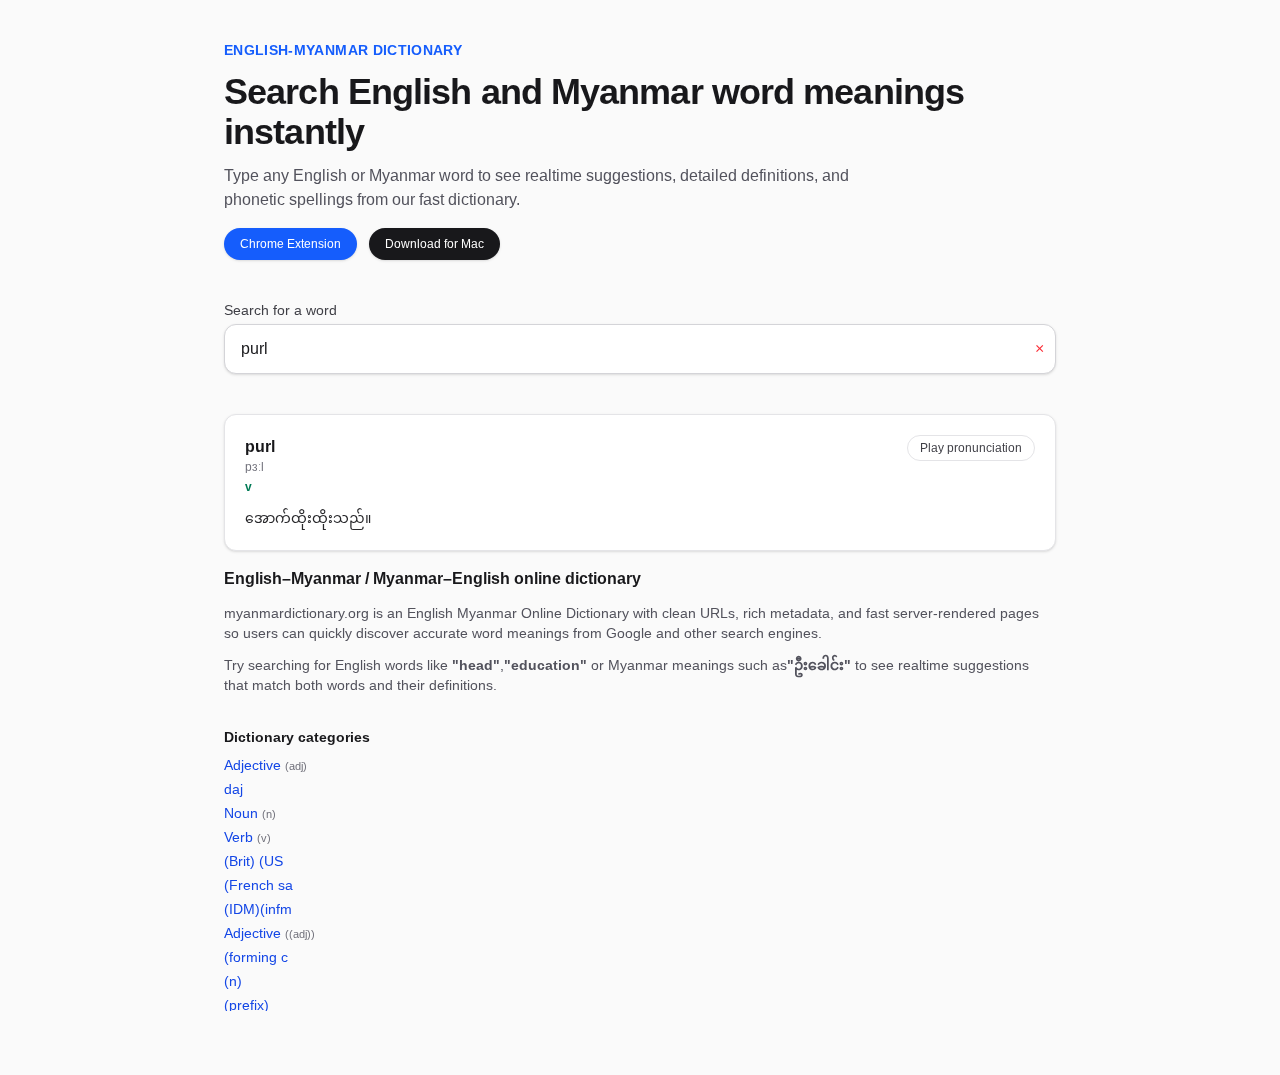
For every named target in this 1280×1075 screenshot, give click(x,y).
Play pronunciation (971, 448)
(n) (233, 981)
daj (233, 789)
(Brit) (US (253, 861)
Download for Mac (434, 244)
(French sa (258, 885)
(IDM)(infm (258, 909)
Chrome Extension (290, 244)
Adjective (265, 765)
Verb (247, 837)
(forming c (256, 957)
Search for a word (280, 310)
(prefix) (246, 1005)
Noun (250, 813)
